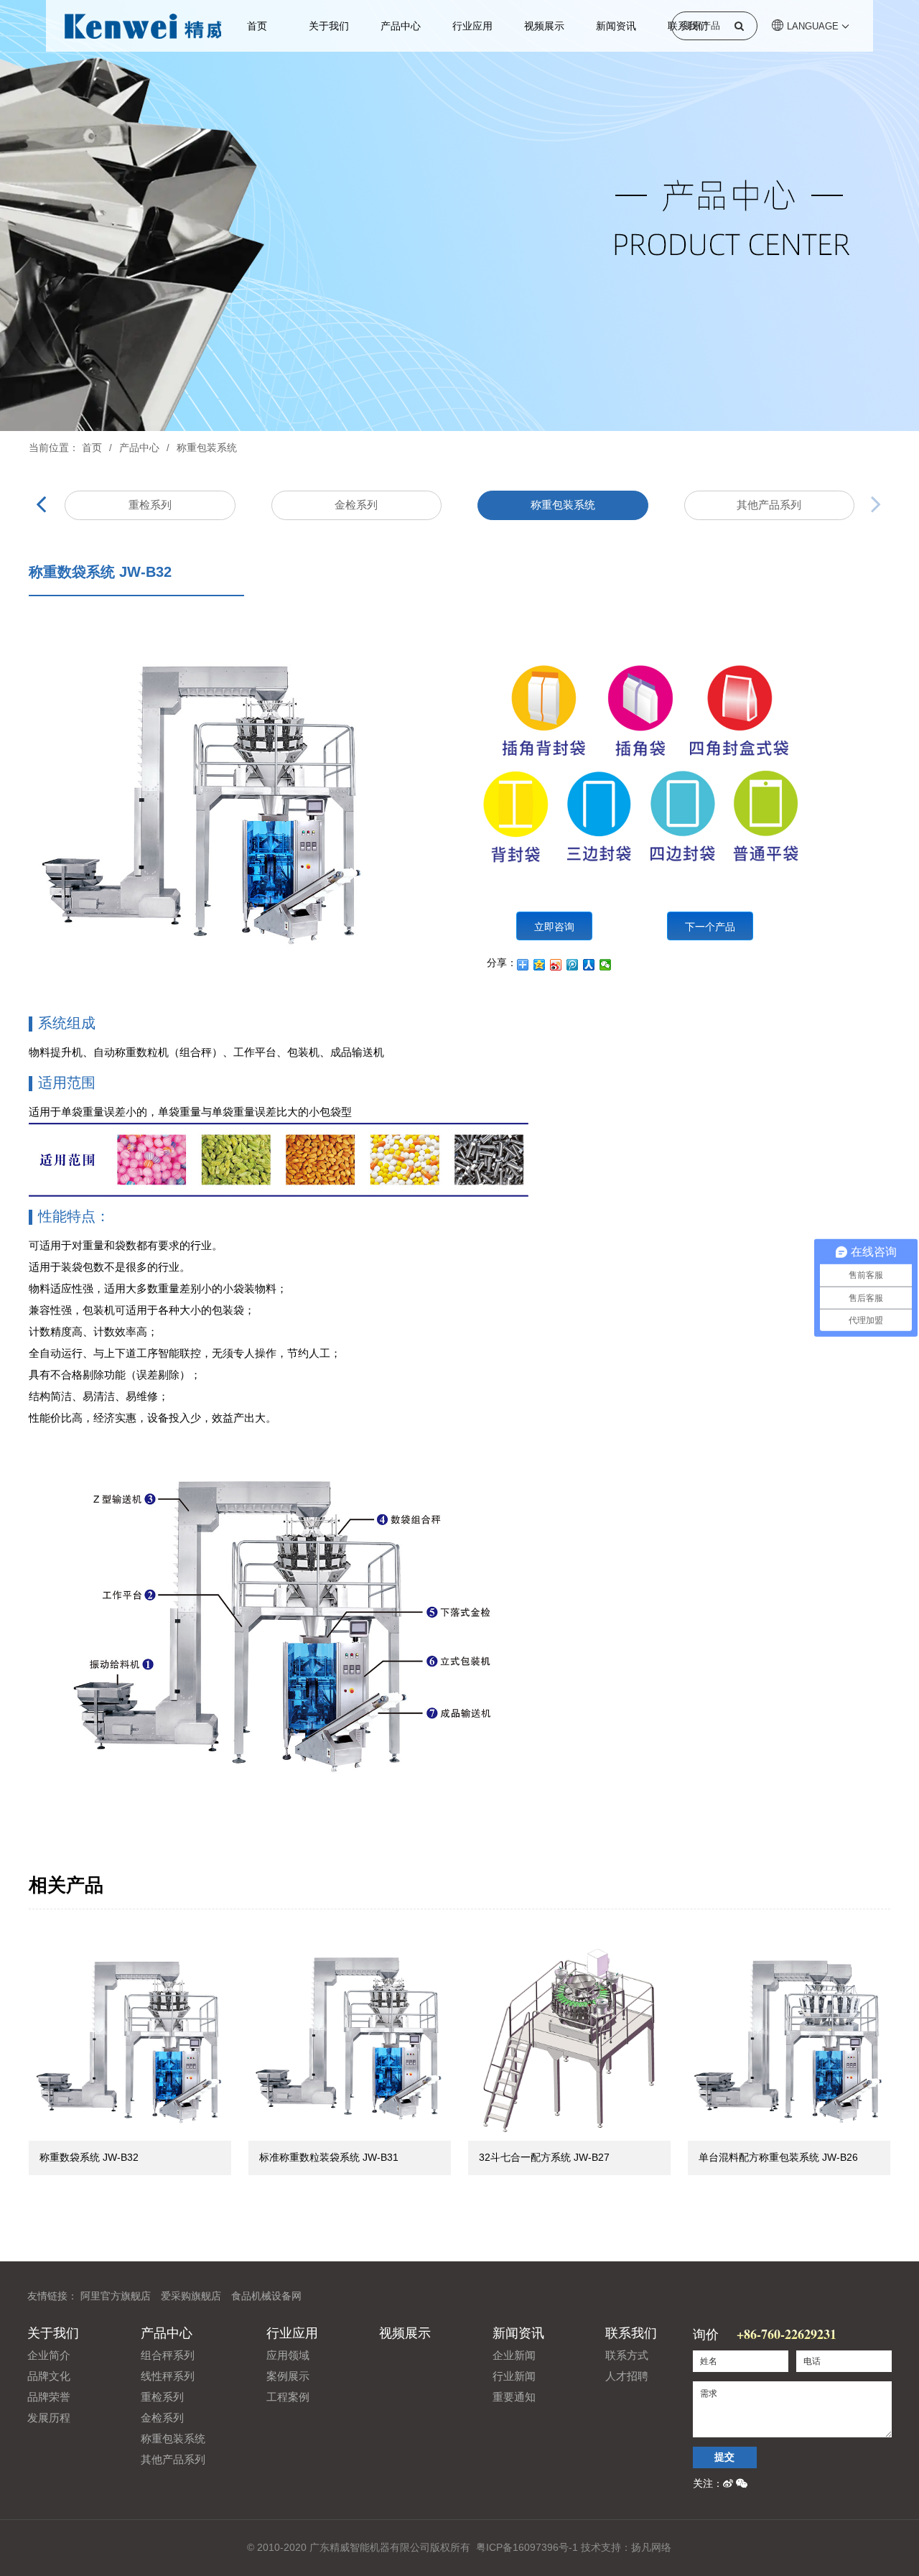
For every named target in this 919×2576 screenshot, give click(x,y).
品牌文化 (49, 2376)
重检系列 (150, 505)
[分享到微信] (606, 965)
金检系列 (356, 505)
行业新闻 (514, 2376)
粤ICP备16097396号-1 (527, 2547)
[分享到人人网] (589, 965)
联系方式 (627, 2355)
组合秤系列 (168, 2355)
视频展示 (544, 26)
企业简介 (49, 2355)
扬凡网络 (651, 2547)
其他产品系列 (769, 505)
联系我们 (631, 2333)
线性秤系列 (168, 2376)
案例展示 (288, 2376)
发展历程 (49, 2418)
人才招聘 (627, 2376)
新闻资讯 (616, 26)
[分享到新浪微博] (556, 965)
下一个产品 (710, 926)
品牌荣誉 (49, 2397)
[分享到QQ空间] (540, 965)
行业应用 (472, 26)
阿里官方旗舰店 (116, 2296)
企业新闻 (514, 2355)
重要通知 (514, 2397)
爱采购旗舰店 (191, 2296)
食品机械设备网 (266, 2296)
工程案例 (288, 2397)
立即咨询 (554, 926)
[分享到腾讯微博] (573, 965)
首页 (257, 26)
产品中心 (401, 26)
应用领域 (288, 2355)
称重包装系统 (207, 448)
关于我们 (329, 26)
